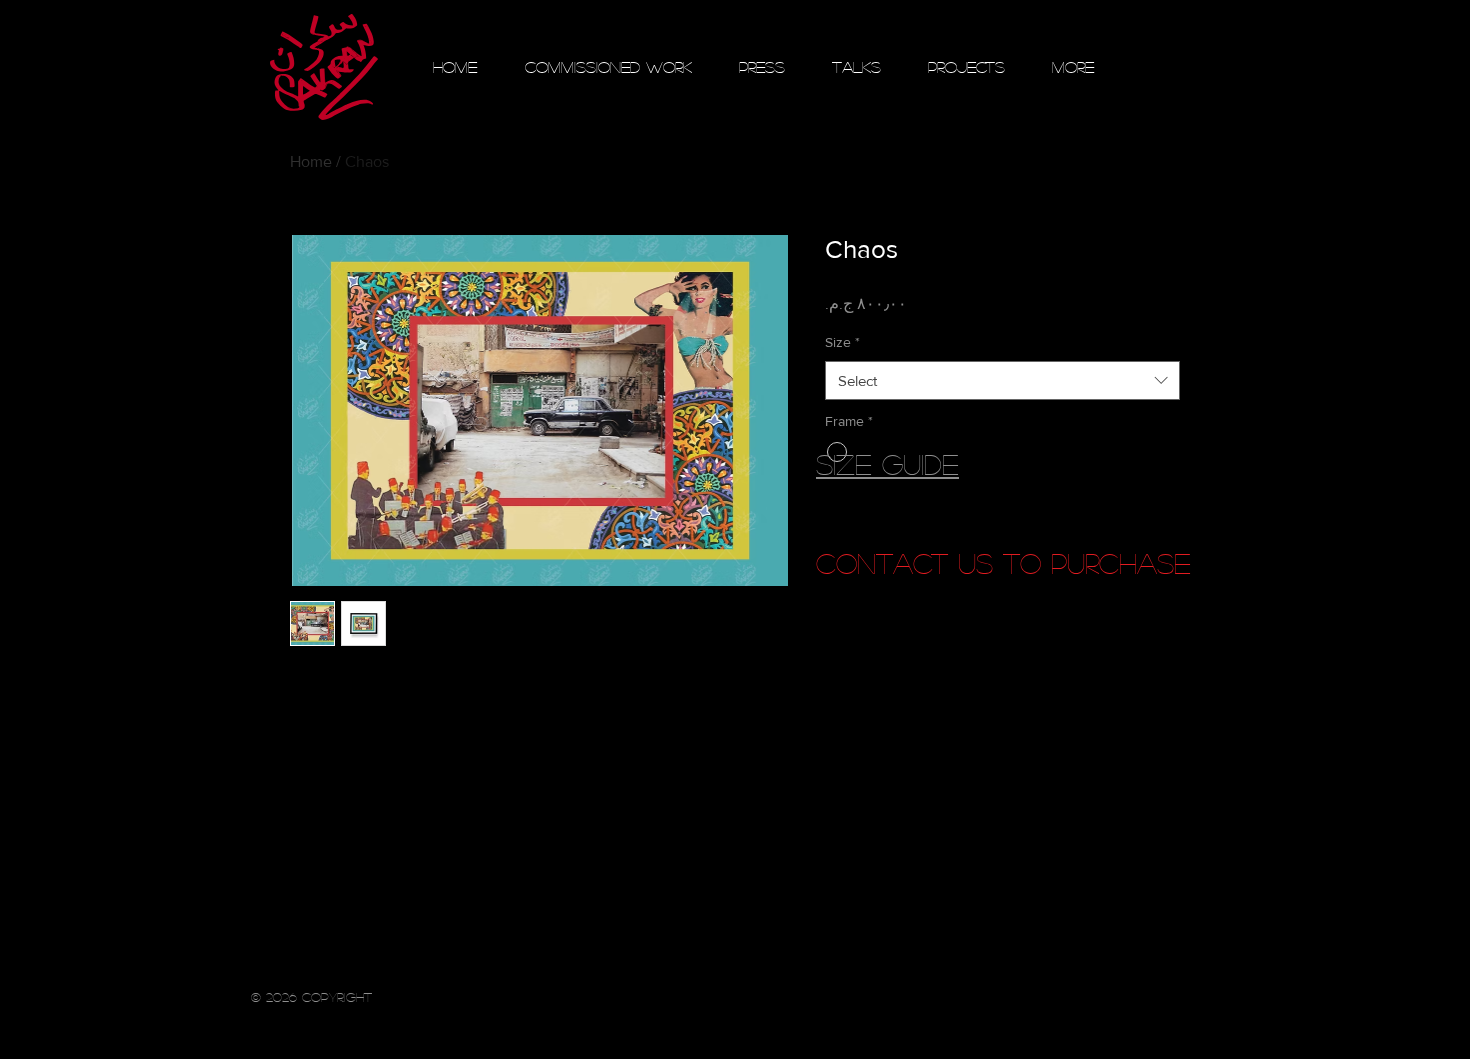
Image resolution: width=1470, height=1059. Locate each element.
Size (842, 342)
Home (311, 161)
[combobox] (1002, 380)
